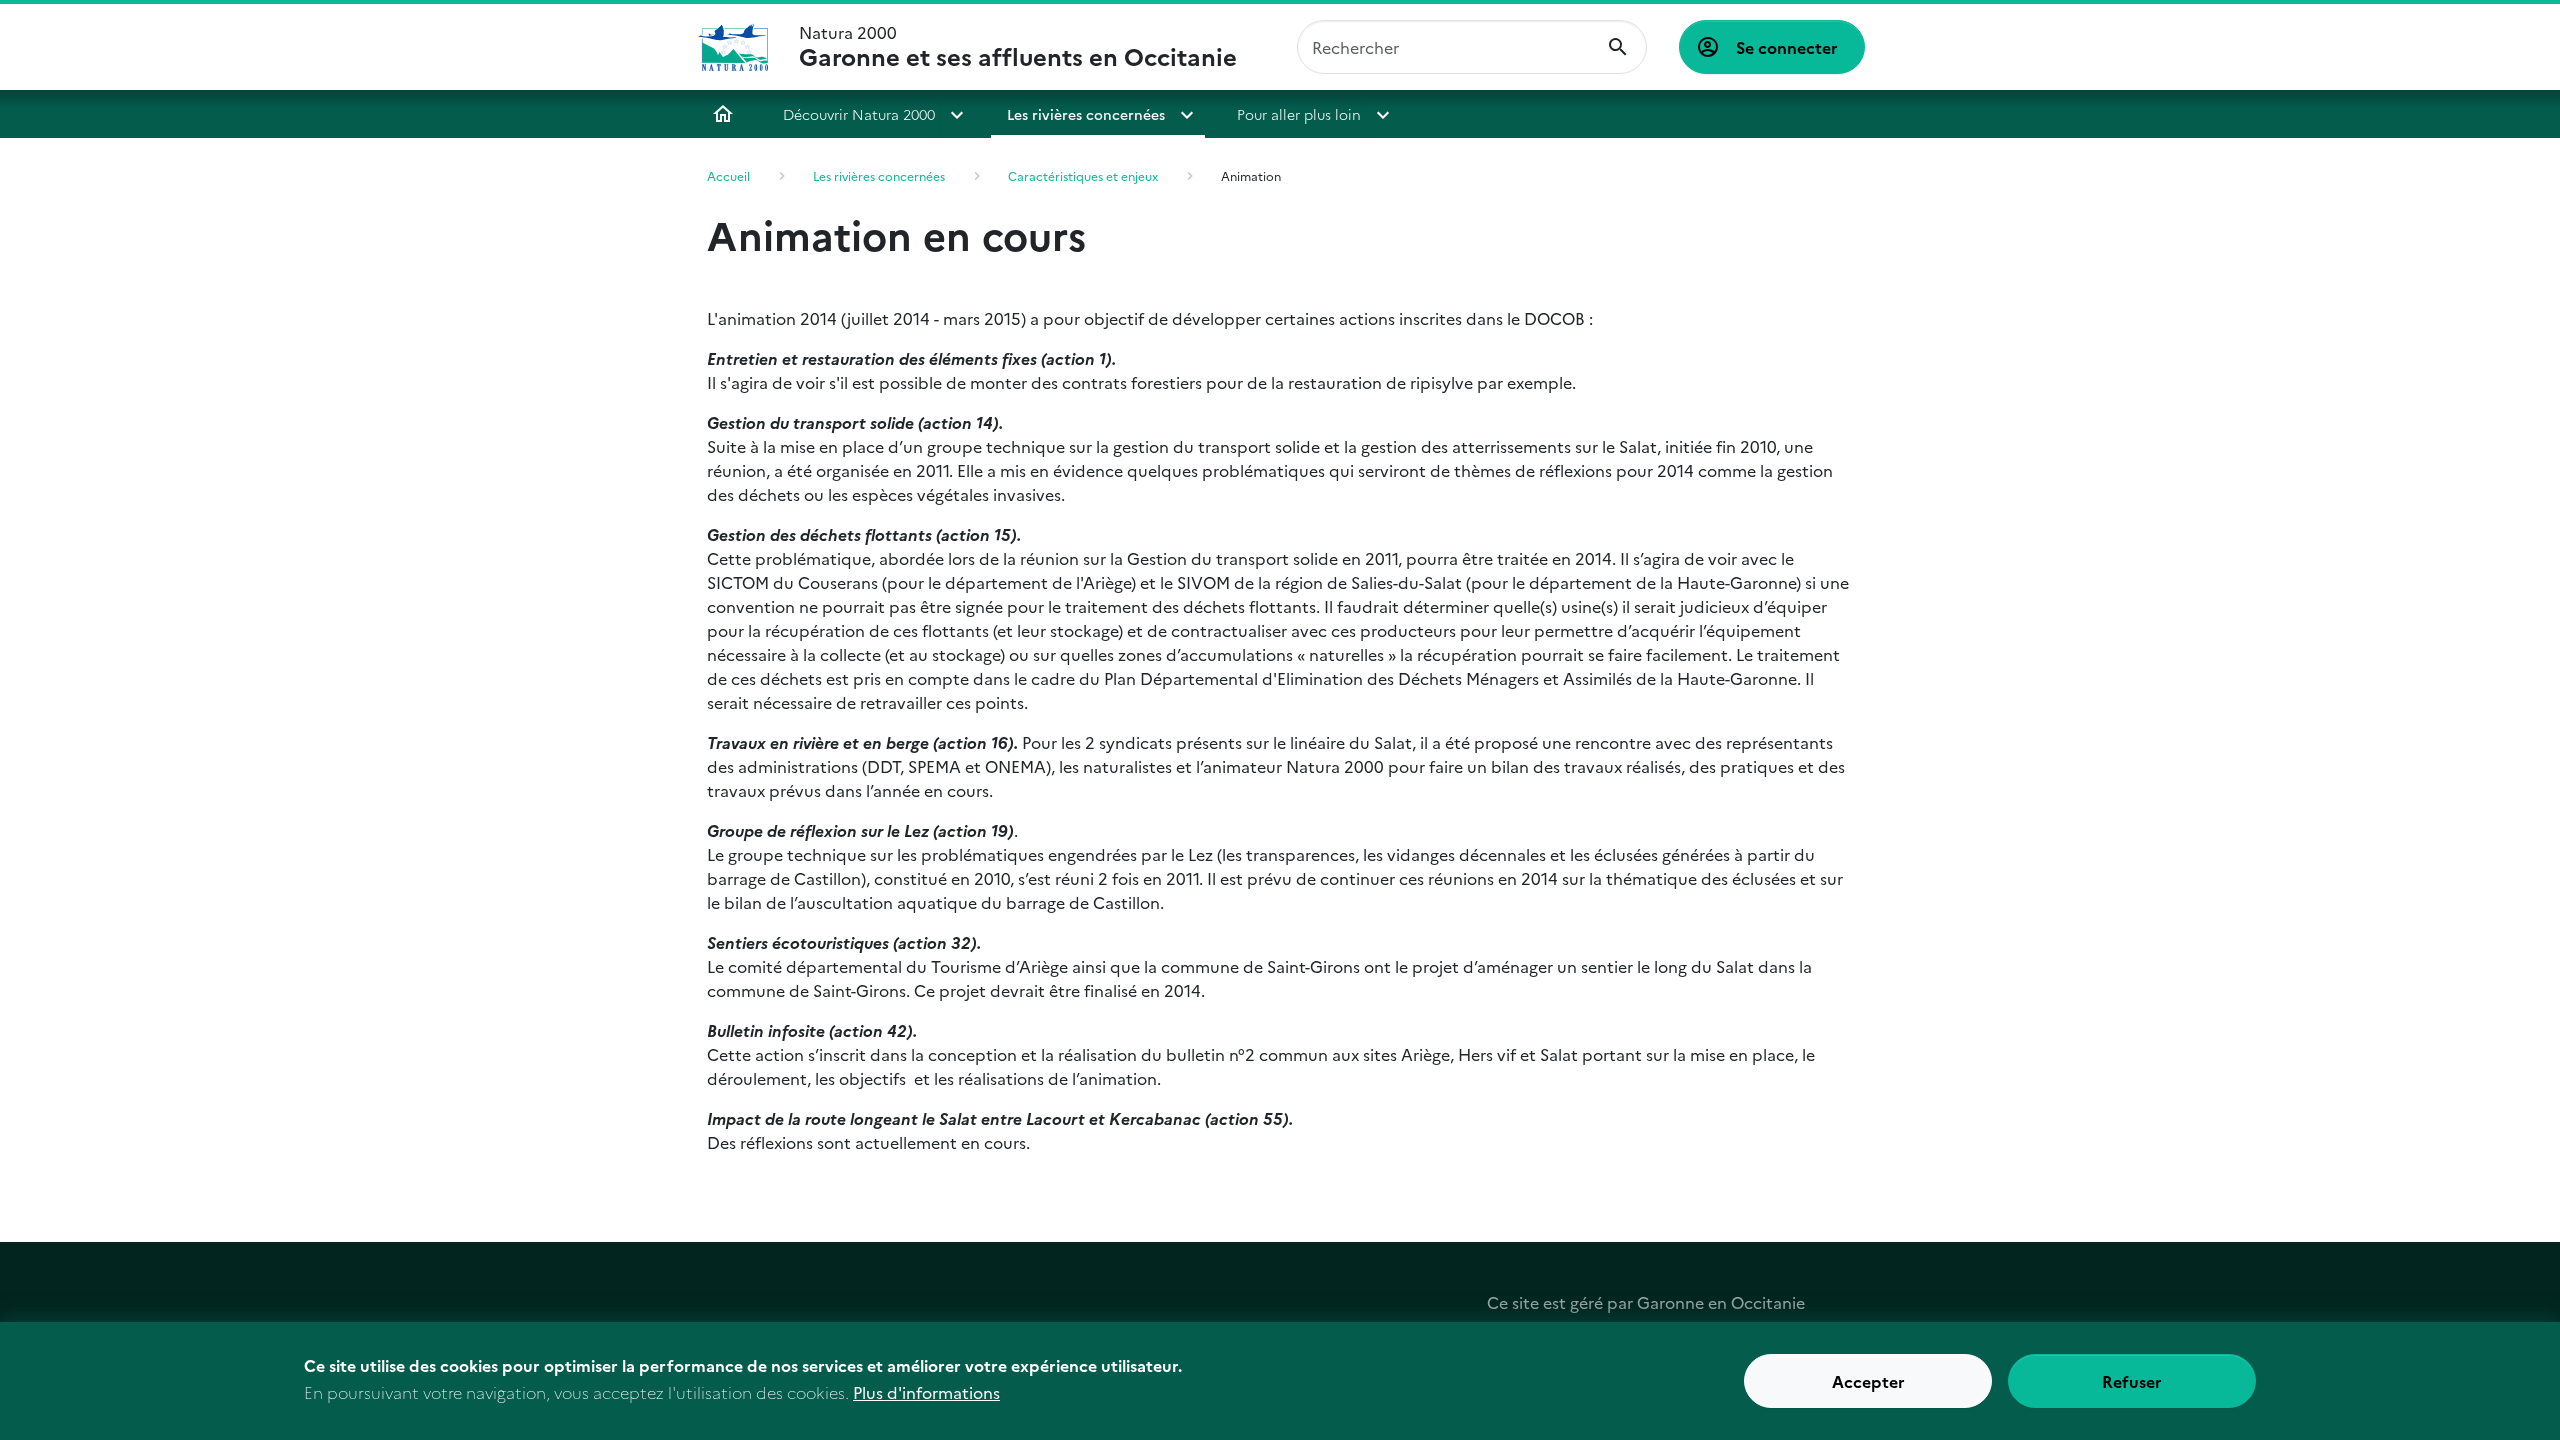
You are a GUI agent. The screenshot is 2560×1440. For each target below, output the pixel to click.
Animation (1251, 175)
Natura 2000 (1018, 47)
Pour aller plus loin (1299, 114)
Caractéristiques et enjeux (1083, 175)
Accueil (723, 114)
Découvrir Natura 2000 (859, 114)
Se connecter (1787, 47)
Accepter (1868, 1381)
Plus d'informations (926, 1392)
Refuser (2132, 1381)
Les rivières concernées (1086, 114)
